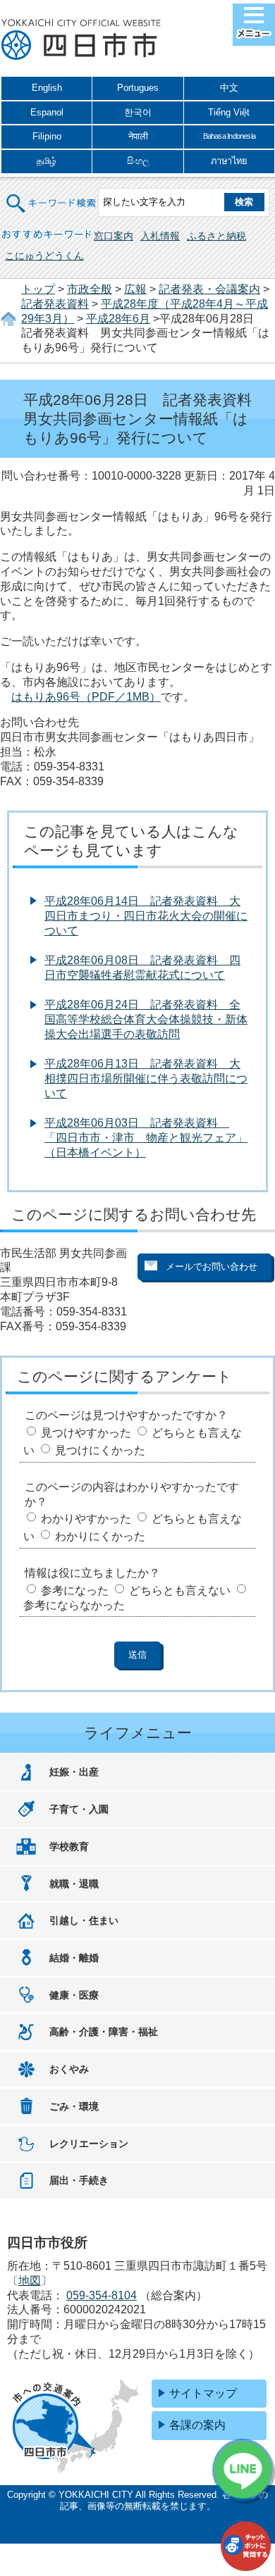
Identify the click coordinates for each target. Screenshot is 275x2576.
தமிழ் (47, 161)
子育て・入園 (79, 1809)
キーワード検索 (51, 195)
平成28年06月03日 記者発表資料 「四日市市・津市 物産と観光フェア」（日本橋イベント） (146, 1138)
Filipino (47, 136)
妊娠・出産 (74, 1772)
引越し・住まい (84, 1920)
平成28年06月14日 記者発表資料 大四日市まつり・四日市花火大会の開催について (146, 916)
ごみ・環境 (74, 2106)
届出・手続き (79, 2180)
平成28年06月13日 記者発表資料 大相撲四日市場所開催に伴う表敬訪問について (146, 1078)
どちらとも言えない (180, 1590)
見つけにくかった (100, 1450)
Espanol (47, 112)
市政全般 (90, 289)
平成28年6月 (118, 319)
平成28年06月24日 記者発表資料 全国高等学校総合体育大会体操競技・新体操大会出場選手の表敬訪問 (146, 1019)
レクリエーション (89, 2144)
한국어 (138, 112)
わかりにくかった (100, 1536)
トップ (38, 289)
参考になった (75, 1590)
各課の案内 (197, 2425)
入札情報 (160, 236)
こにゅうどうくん (44, 256)
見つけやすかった (86, 1433)
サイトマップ (203, 2393)
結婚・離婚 (74, 1958)
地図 (30, 2281)
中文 (229, 88)
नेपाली (138, 136)
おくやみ (69, 2069)
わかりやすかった (86, 1519)
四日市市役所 (81, 40)
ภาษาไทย (229, 161)
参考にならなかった (74, 1605)
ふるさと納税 (216, 236)
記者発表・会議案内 (209, 289)
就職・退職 (74, 1884)
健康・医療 (74, 1995)
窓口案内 (114, 236)
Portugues (138, 88)
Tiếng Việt (229, 112)
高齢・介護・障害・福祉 (104, 2032)
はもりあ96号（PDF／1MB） (86, 697)
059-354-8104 (102, 2295)
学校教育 (69, 1846)
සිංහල (138, 161)
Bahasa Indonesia (229, 136)
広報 (135, 289)
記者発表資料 (55, 304)
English (47, 88)
